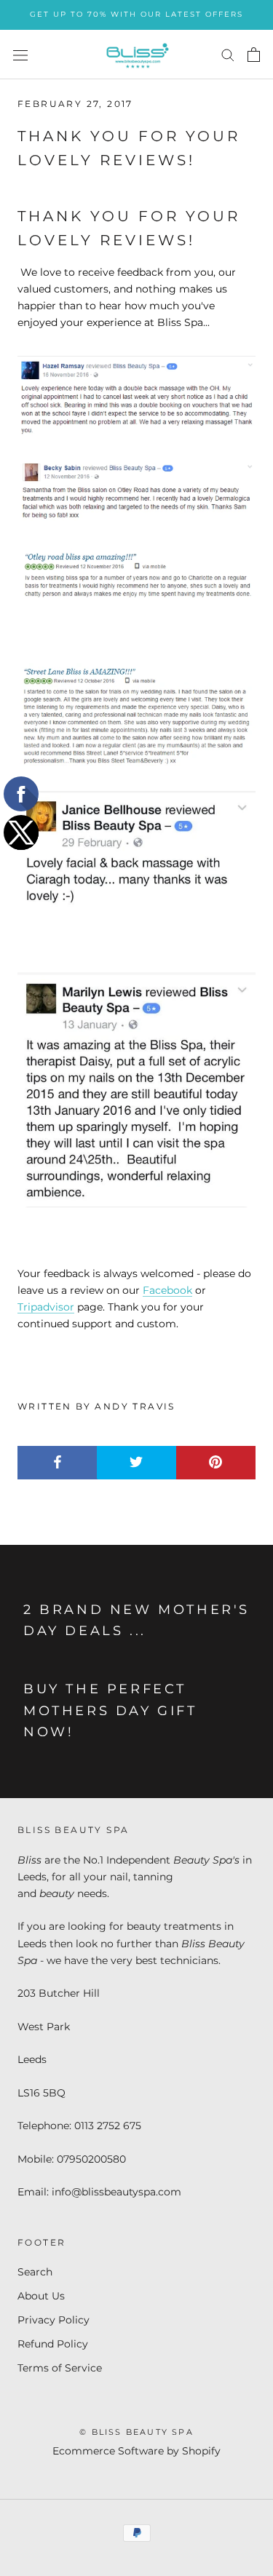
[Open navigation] (20, 54)
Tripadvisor (46, 1307)
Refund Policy (53, 2344)
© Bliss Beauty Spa (136, 2432)
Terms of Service (60, 2368)
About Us (41, 2296)
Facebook (167, 1290)
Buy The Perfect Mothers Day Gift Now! (110, 1710)
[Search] (228, 54)
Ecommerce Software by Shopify (136, 2451)
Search (35, 2272)
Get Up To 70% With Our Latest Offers (136, 14)
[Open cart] (254, 55)
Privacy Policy (54, 2320)
